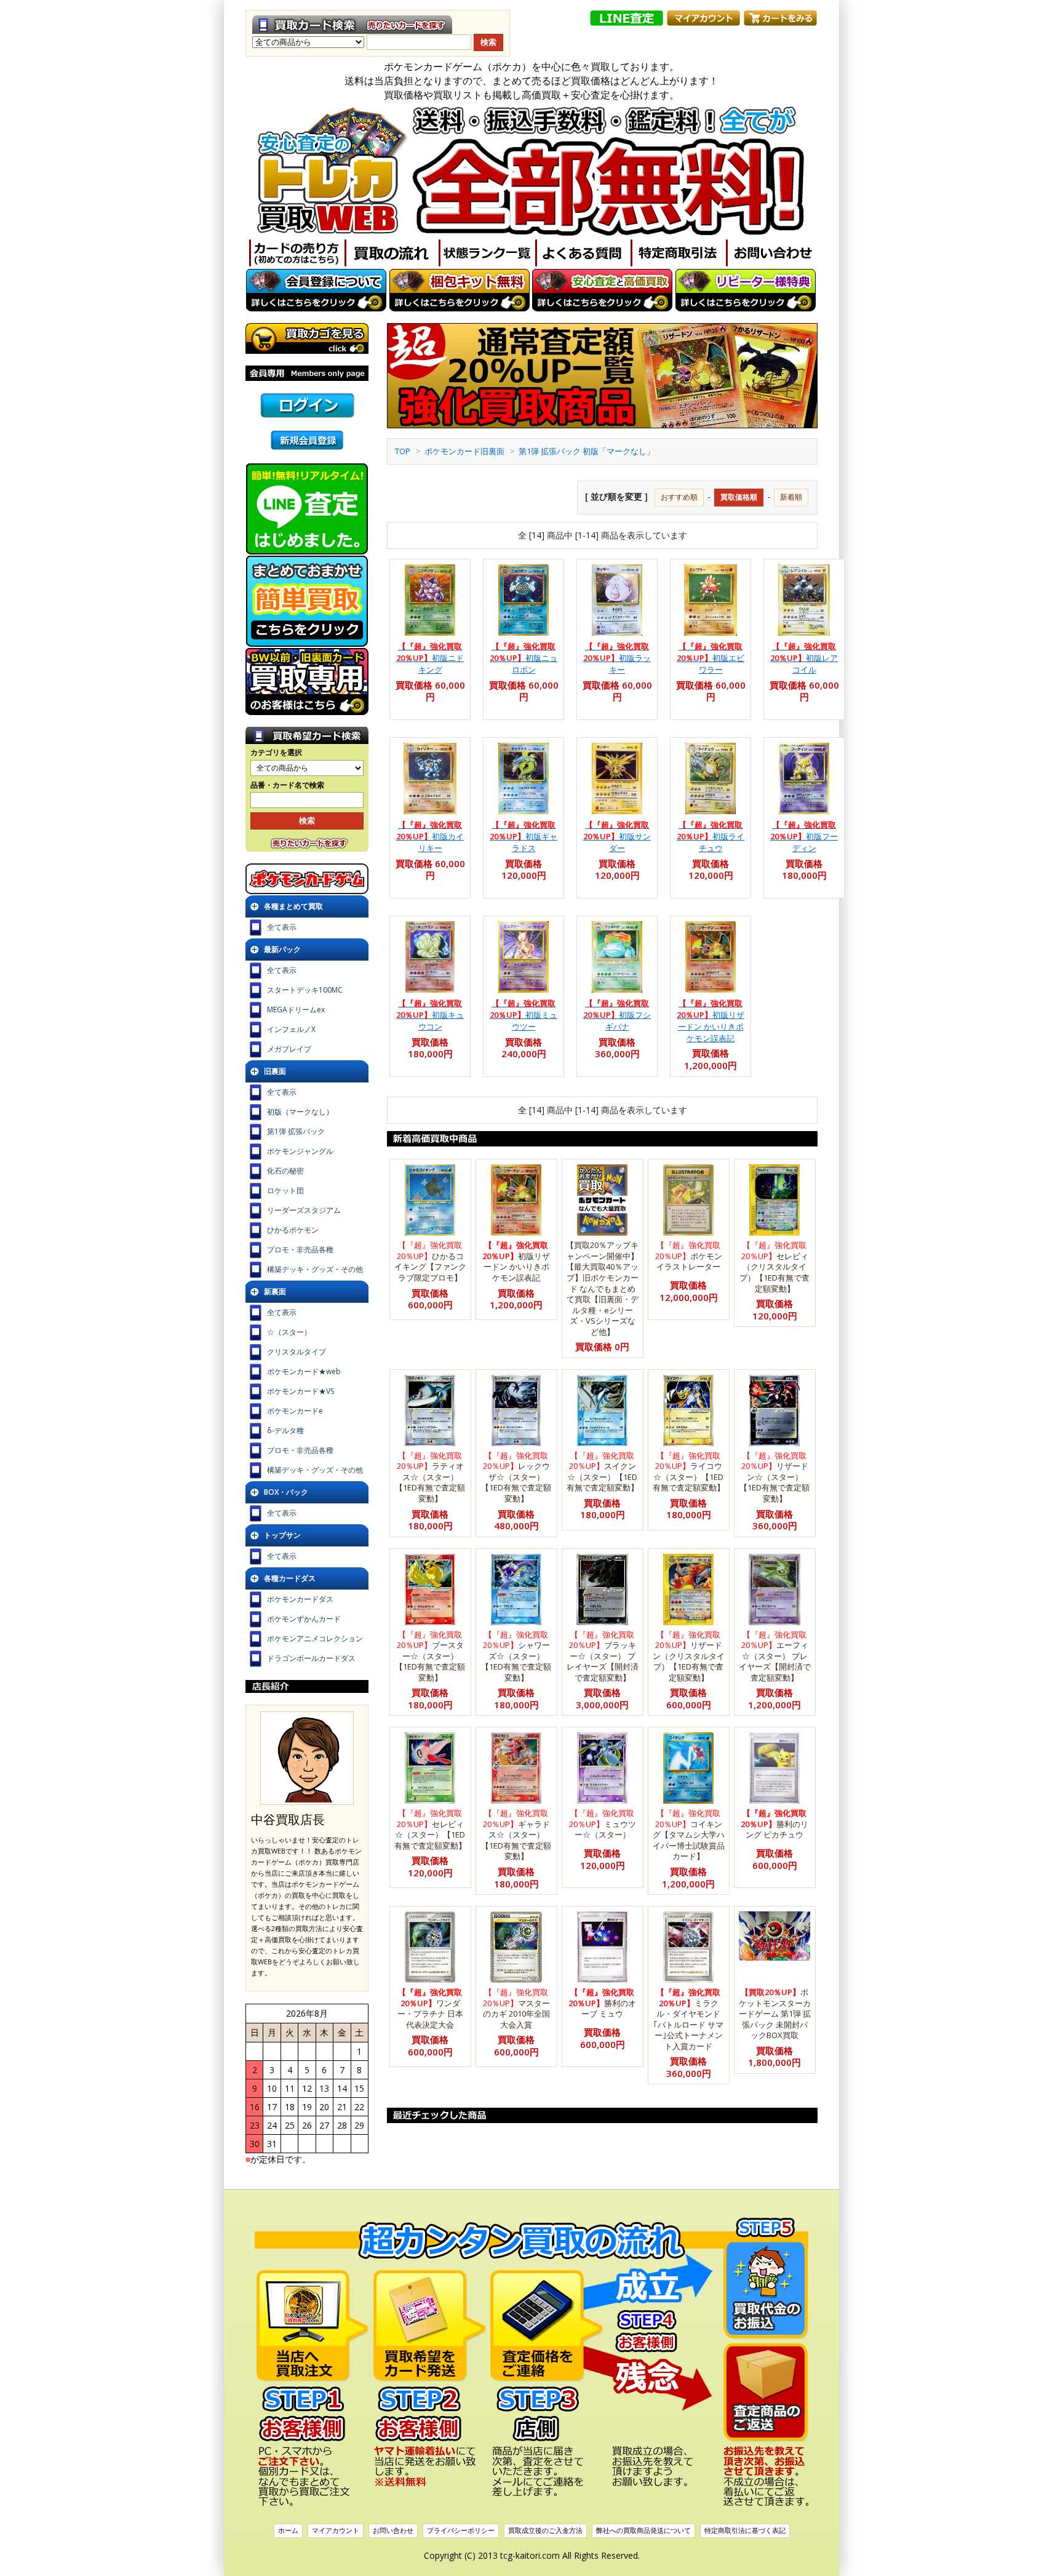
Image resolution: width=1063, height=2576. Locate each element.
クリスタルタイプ (297, 1352)
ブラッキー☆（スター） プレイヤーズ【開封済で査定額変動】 (603, 1656)
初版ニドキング (430, 658)
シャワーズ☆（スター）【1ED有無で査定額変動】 (516, 1656)
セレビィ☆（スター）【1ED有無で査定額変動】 (430, 1829)
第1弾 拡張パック (296, 1131)
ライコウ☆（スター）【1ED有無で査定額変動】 (689, 1472)
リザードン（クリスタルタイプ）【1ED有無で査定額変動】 (689, 1656)
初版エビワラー (711, 658)
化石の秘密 (285, 1171)
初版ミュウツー (524, 1015)
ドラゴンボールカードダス (311, 1658)
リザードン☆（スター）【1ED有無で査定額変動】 (774, 1477)
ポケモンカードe (295, 1411)
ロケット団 (285, 1190)
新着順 (791, 497)
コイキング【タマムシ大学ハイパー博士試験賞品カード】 (689, 1834)
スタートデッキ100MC (305, 990)
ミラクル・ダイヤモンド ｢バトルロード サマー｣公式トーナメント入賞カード (688, 2019)
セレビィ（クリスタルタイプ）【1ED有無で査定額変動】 (774, 1266)
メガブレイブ (289, 1049)
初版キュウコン (430, 1015)
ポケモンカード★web (304, 1371)
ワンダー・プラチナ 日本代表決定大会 (430, 2008)
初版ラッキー (617, 658)
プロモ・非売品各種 (300, 1250)
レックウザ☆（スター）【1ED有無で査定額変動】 (516, 1477)
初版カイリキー (430, 836)
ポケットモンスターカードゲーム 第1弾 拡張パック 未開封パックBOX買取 (775, 2014)
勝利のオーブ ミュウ (602, 2003)
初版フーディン (804, 836)
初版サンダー (617, 836)
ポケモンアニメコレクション (315, 1638)
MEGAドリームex (296, 1010)
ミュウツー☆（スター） (603, 1824)
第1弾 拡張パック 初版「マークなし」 (587, 451)
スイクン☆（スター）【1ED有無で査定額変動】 (603, 1472)
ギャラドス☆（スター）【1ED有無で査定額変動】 (516, 1834)
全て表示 (282, 927)
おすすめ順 (679, 497)
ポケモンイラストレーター (689, 1256)
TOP (403, 451)
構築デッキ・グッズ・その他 (315, 1269)
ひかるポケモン (293, 1230)
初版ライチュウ (711, 836)
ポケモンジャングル (300, 1151)
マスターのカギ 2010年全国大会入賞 (516, 2008)
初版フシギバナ (617, 1015)
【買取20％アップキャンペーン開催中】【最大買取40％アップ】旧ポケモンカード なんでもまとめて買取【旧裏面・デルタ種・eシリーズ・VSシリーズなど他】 (602, 1288)
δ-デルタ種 (285, 1430)
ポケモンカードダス (300, 1599)
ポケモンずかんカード (304, 1619)
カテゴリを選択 (276, 753)
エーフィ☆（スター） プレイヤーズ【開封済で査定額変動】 (775, 1656)
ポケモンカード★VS (301, 1391)
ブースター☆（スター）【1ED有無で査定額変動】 (430, 1656)
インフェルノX (291, 1029)
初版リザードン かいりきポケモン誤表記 (711, 1021)
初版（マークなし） (300, 1112)
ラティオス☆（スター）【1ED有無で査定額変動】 (430, 1477)
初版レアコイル (804, 658)
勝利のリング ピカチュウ (774, 1824)
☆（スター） (289, 1332)
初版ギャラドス (524, 836)
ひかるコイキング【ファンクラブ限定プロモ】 (430, 1261)
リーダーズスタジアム (304, 1210)
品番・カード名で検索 (287, 785)
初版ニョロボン (524, 658)
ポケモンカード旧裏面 (464, 451)
